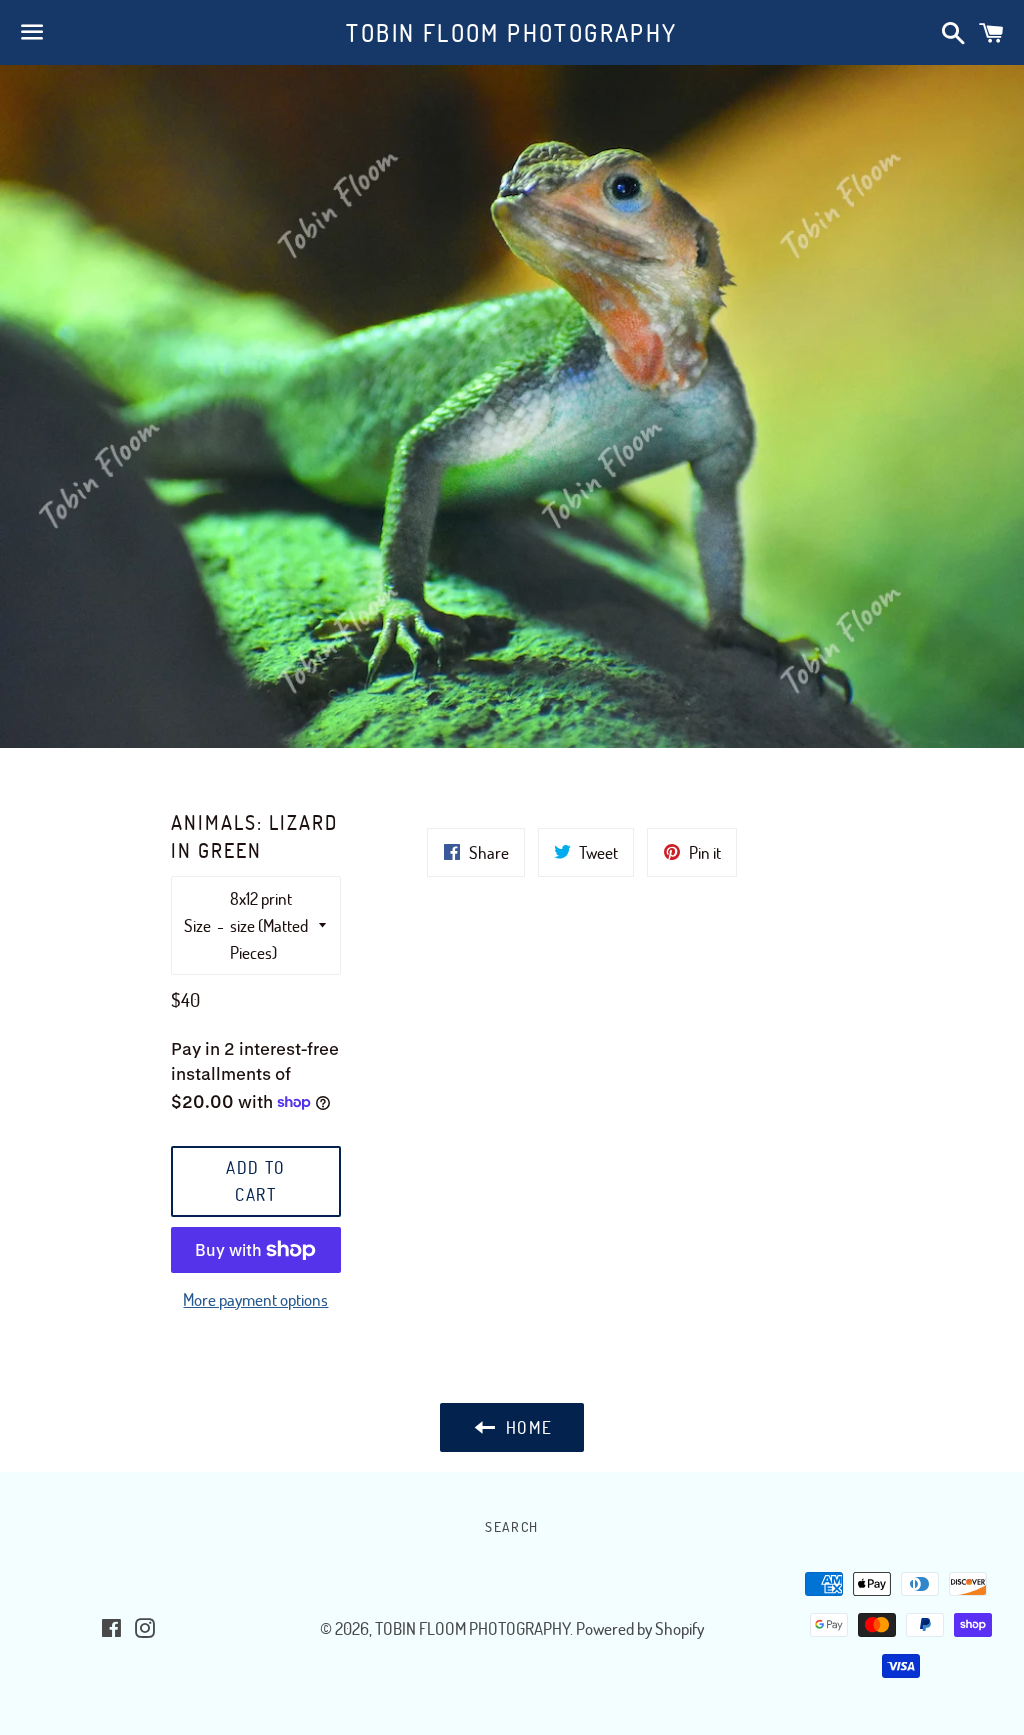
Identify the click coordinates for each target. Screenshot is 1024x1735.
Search (511, 1526)
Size (197, 925)
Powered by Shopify (640, 1628)
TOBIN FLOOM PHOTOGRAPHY (511, 32)
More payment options (255, 1299)
